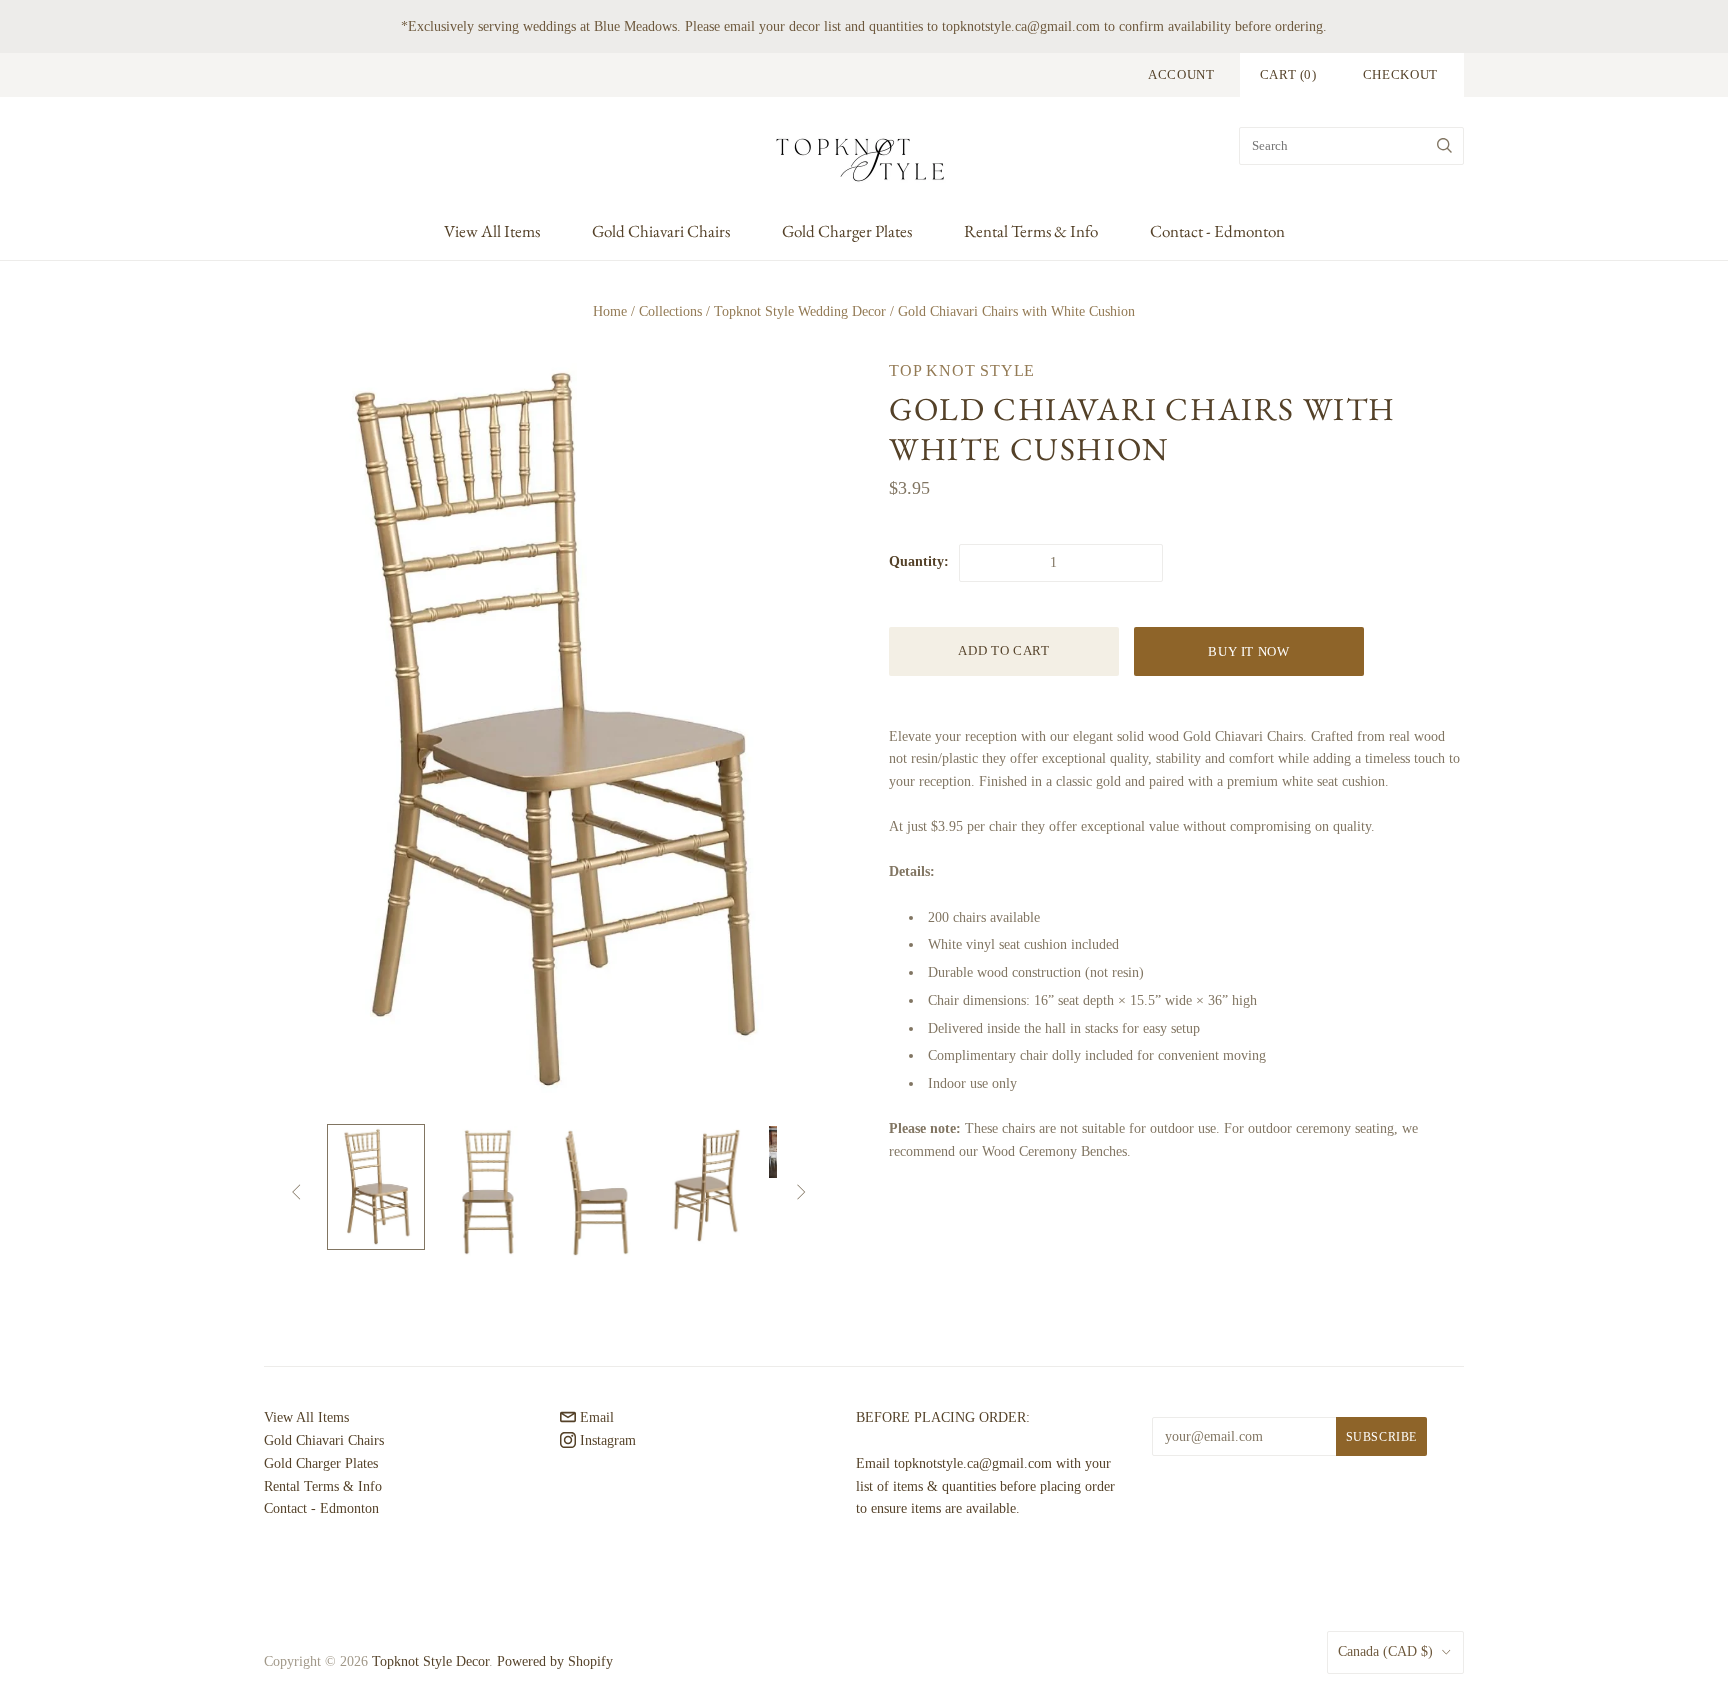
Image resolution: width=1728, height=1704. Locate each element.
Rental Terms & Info (1031, 231)
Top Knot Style (962, 370)
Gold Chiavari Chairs (661, 231)
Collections (670, 311)
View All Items (492, 231)
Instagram (606, 1440)
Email (595, 1417)
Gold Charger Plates (847, 231)
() (1288, 74)
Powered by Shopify (555, 1661)
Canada (1385, 1651)
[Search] (1444, 146)
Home (610, 311)
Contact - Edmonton (1217, 231)
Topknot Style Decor (430, 1661)
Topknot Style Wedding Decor (800, 311)
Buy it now (1249, 651)
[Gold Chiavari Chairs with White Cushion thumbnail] (376, 1187)
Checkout (1400, 74)
